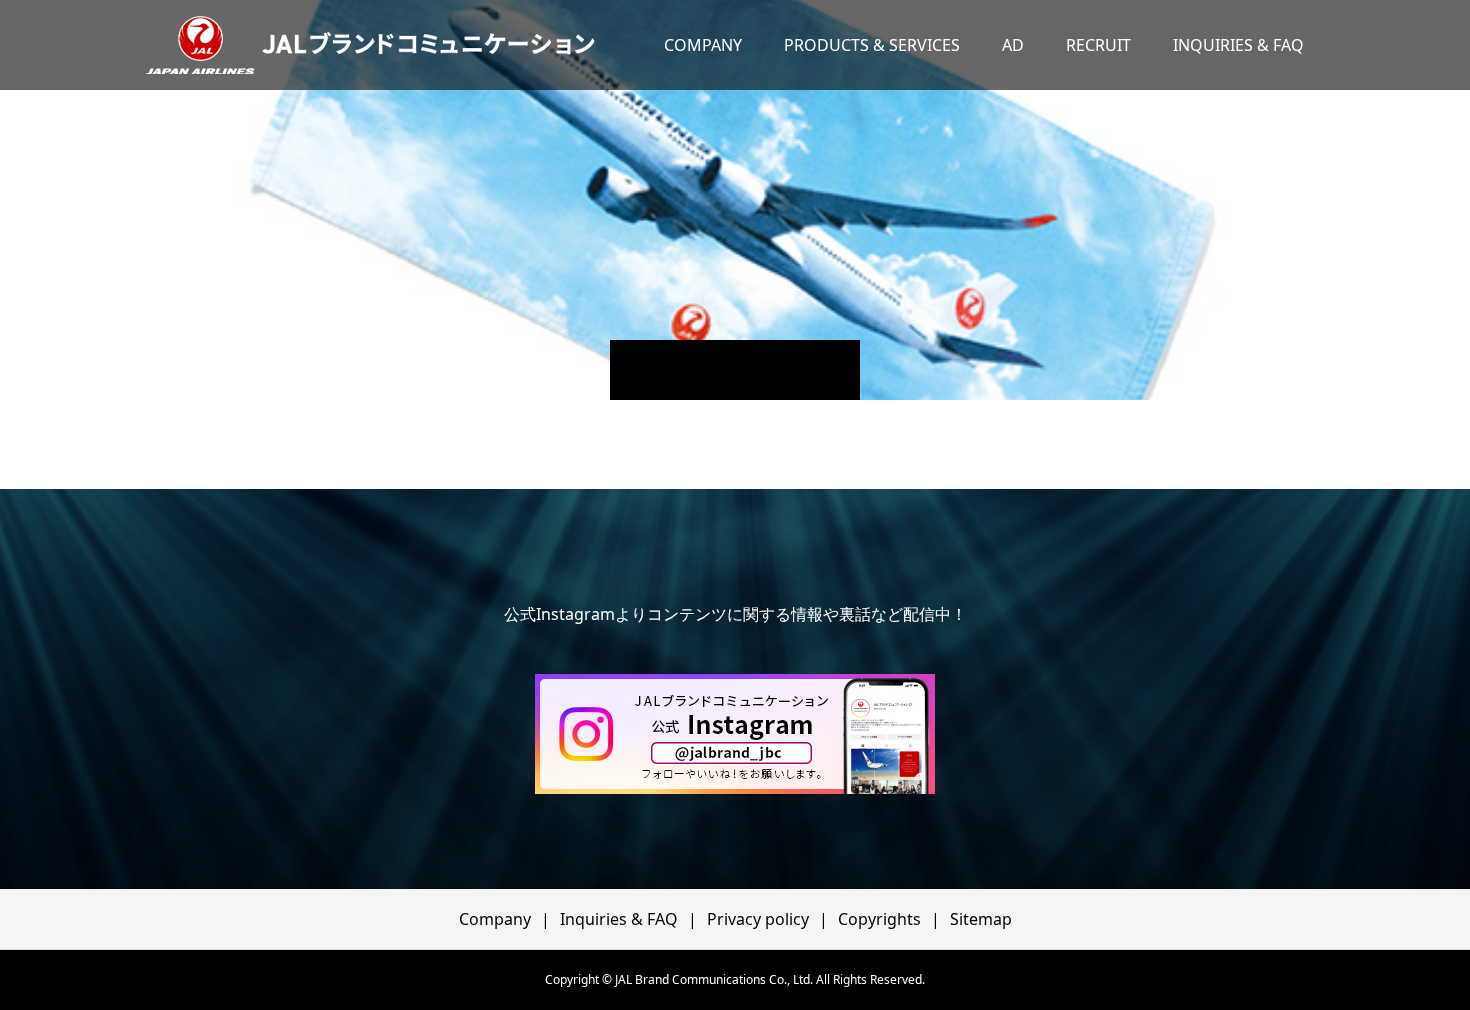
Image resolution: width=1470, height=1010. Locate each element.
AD (1013, 45)
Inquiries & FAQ (619, 919)
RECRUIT (1098, 45)
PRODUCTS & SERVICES (872, 45)
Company (495, 919)
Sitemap (981, 919)
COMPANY (703, 45)
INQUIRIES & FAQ (1238, 45)
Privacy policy (758, 919)
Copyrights (879, 919)
